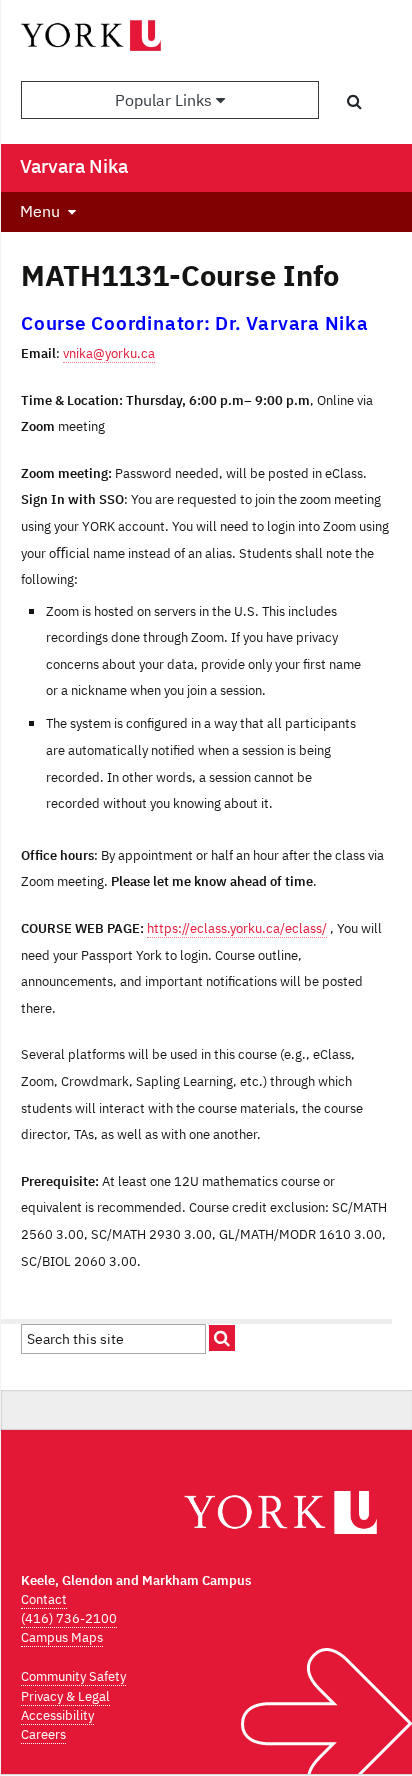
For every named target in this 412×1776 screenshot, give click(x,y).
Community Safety (73, 1676)
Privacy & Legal (65, 1696)
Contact (44, 1599)
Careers (43, 1734)
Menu (40, 211)
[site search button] (222, 1338)
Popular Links (165, 100)
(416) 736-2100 (69, 1618)
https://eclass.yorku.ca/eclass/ (237, 928)
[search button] (354, 101)
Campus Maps (62, 1637)
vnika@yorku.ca (109, 353)
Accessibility (57, 1715)
